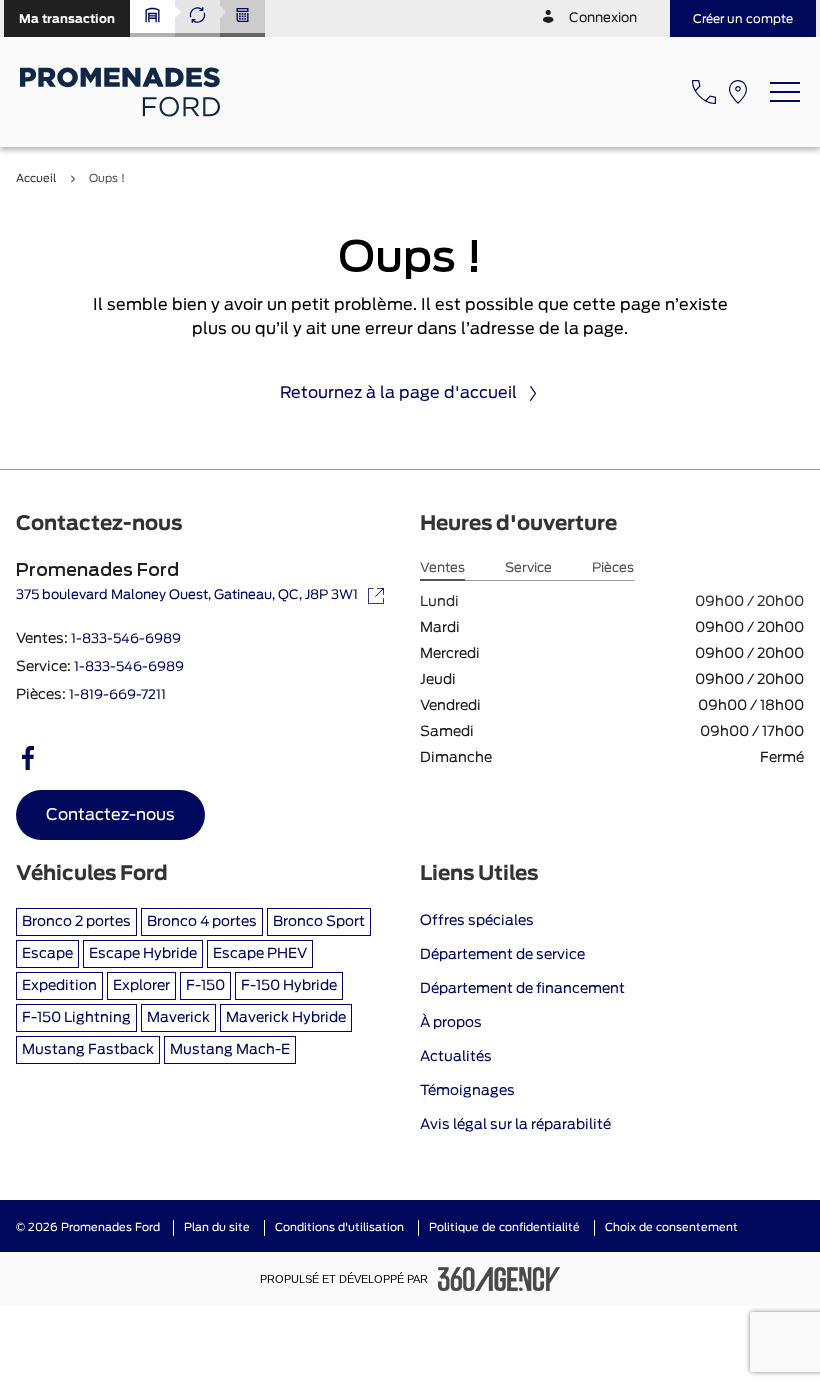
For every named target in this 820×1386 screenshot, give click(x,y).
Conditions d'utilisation (339, 1227)
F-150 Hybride (289, 986)
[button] (67, 18)
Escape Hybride (143, 954)
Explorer (141, 986)
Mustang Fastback (88, 1050)
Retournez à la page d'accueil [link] (398, 393)
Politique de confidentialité (504, 1227)
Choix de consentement (671, 1227)
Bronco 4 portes (202, 922)
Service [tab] (528, 568)
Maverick (178, 1018)
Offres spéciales (477, 921)
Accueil (36, 178)
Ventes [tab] (442, 568)
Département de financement (522, 989)
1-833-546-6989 (126, 639)
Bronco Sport (319, 922)
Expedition (59, 986)
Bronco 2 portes (76, 922)
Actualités (456, 1057)
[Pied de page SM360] (499, 1279)
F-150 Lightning (76, 1018)
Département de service (502, 955)
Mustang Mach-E (230, 1050)
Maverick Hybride (286, 1018)
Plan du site (217, 1227)
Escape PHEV (260, 954)
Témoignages (467, 1091)
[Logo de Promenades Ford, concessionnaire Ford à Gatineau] (122, 92)
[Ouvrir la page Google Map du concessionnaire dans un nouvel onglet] (738, 92)
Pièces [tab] (613, 568)
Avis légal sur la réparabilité (515, 1125)
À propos (451, 1023)
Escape (47, 954)
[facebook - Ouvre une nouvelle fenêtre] (28, 758)
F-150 (205, 986)
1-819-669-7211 (117, 695)
